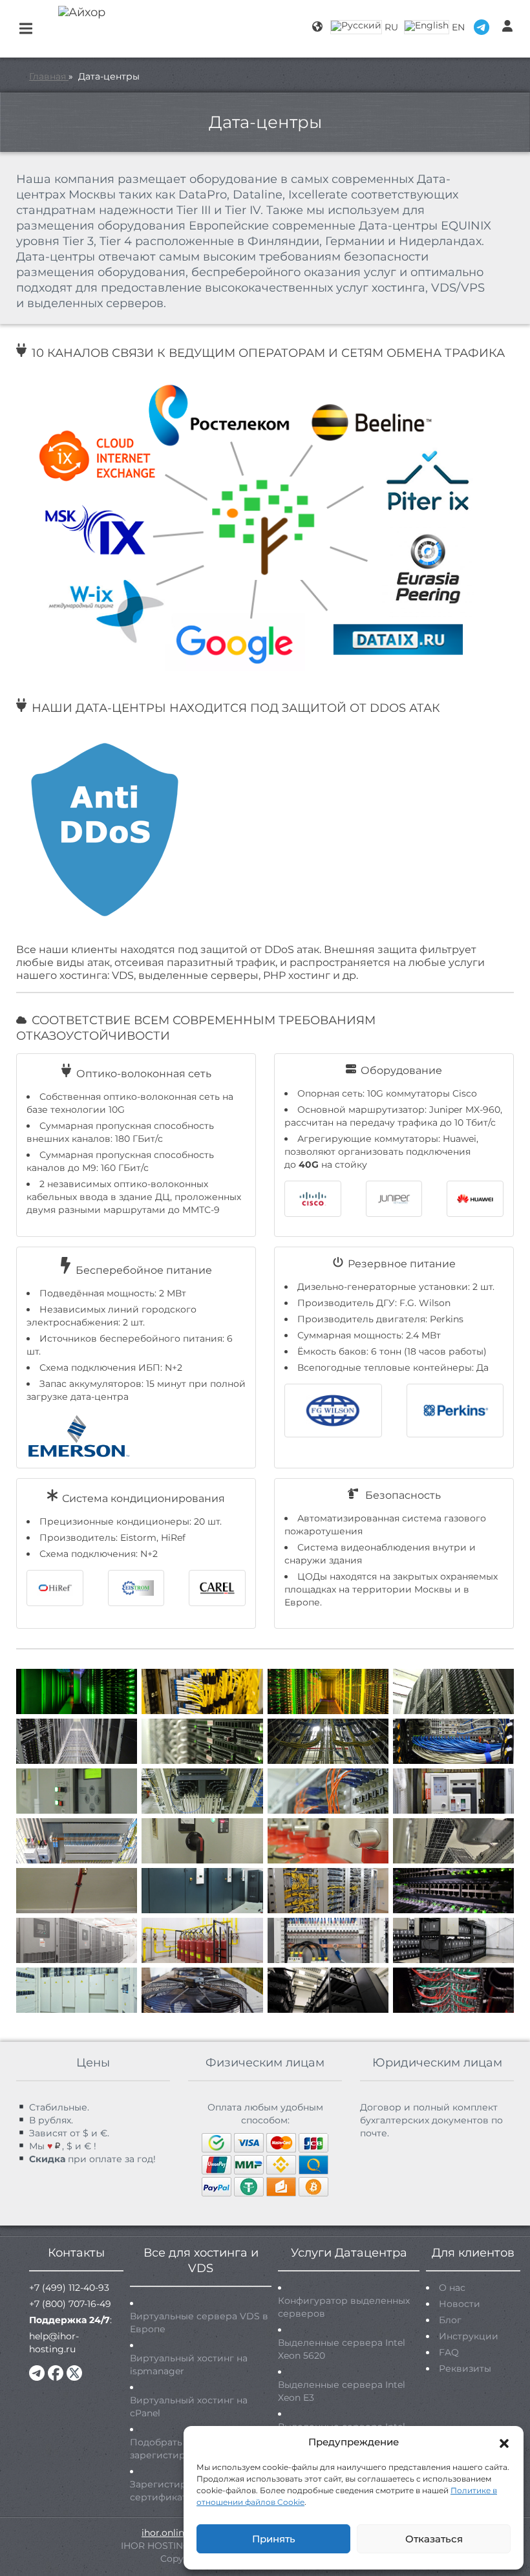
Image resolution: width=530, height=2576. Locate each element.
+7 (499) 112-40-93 (69, 2288)
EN (458, 27)
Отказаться (434, 2539)
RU (391, 27)
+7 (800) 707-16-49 (70, 2304)
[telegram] (37, 2373)
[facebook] (56, 2373)
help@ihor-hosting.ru (54, 2343)
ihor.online (165, 2533)
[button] (504, 2442)
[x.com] (74, 2373)
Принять (274, 2539)
